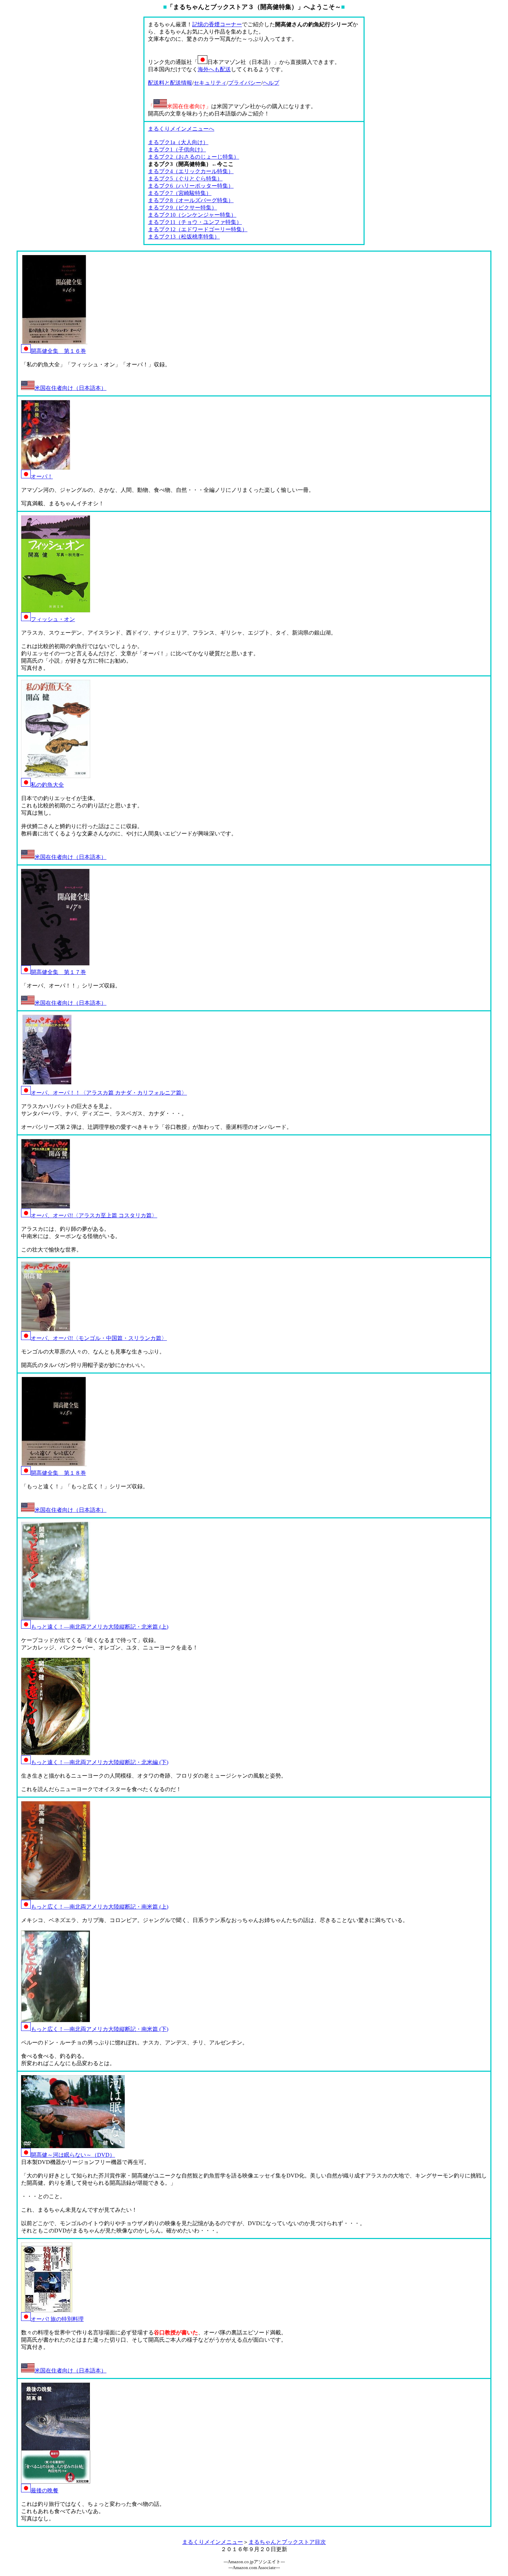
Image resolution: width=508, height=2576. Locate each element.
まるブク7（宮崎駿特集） (180, 193)
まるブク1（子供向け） (177, 149)
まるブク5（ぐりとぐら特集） (185, 179)
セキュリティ (210, 83)
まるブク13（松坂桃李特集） (184, 237)
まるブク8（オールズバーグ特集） (191, 200)
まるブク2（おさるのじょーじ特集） (194, 157)
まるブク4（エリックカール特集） (191, 171)
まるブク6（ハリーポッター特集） (191, 186)
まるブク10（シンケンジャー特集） (192, 215)
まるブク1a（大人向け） (178, 142)
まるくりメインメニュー (213, 2542)
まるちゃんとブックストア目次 (287, 2542)
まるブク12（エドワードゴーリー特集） (198, 229)
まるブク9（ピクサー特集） (182, 208)
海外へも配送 (214, 69)
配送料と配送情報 (170, 83)
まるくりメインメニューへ (181, 129)
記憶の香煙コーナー (217, 24)
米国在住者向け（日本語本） (70, 388)
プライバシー (245, 83)
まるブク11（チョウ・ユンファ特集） (195, 222)
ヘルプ (271, 83)
